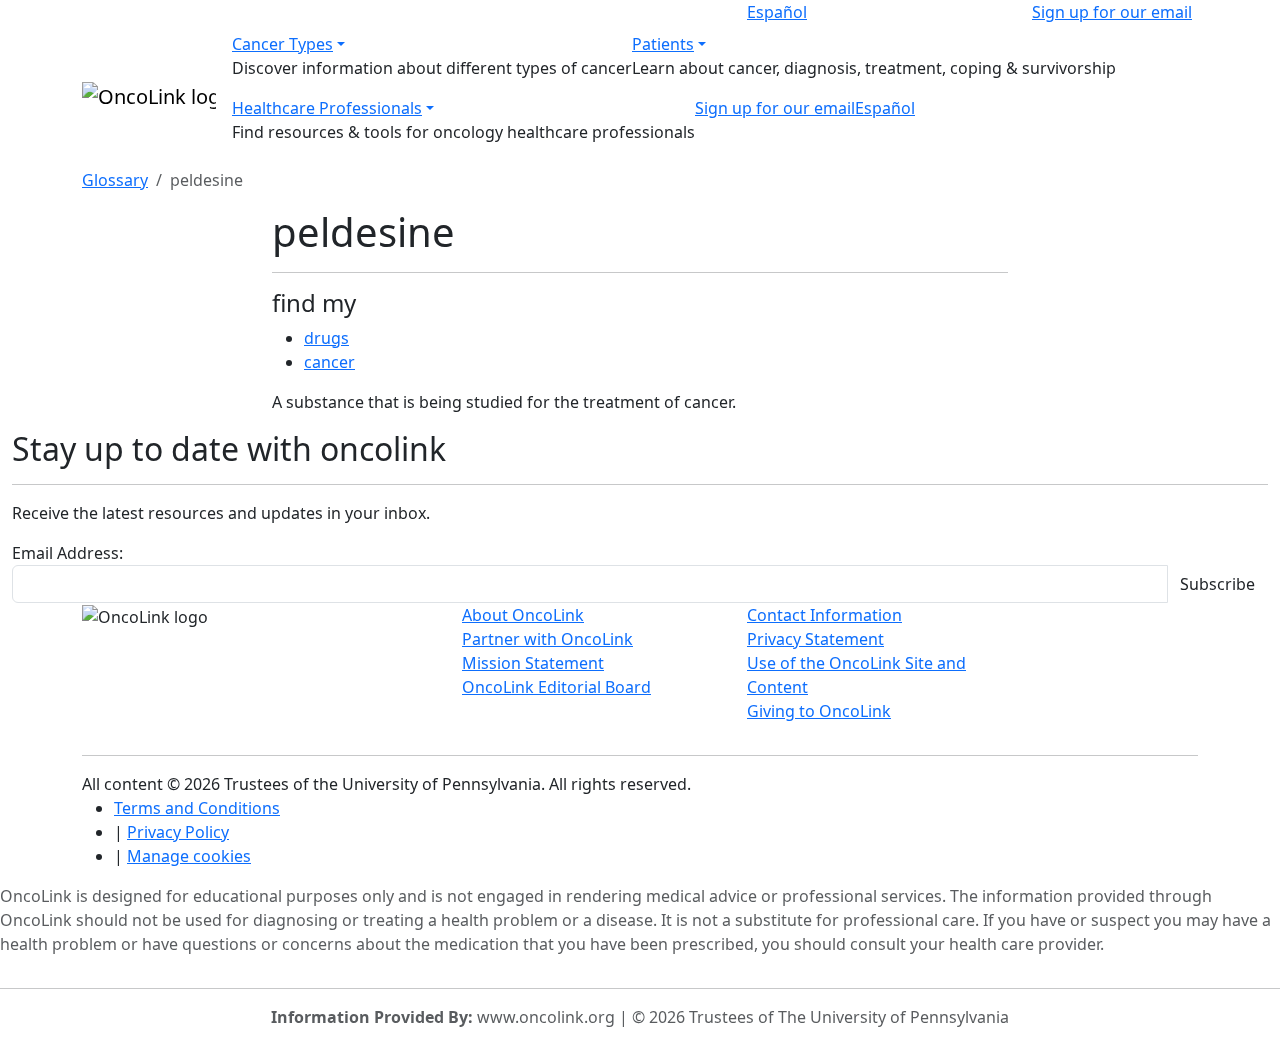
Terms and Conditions (197, 808)
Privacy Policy (178, 832)
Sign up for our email (1112, 12)
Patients (663, 44)
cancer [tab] (329, 362)
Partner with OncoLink (547, 639)
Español (777, 12)
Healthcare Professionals (327, 108)
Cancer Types (282, 44)
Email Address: (67, 553)
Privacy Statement (815, 639)
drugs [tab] (326, 338)
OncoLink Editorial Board (556, 687)
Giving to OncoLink (819, 711)
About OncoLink (523, 615)
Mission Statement (533, 663)
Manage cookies (189, 856)
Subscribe (1217, 584)
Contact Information (824, 615)
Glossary (115, 180)
